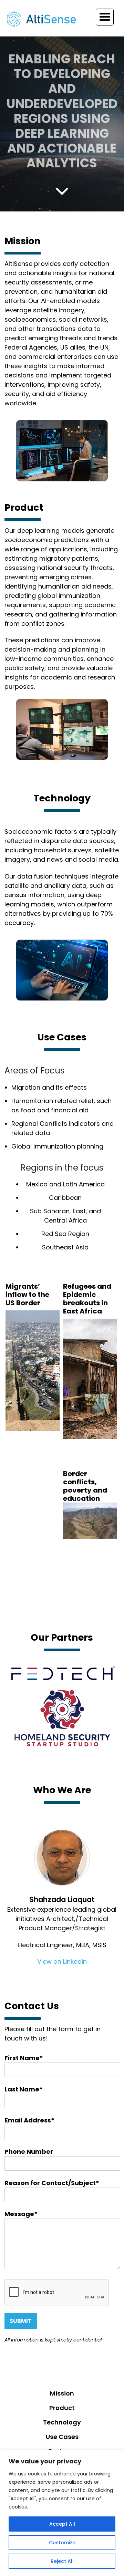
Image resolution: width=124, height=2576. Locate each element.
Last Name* (24, 2089)
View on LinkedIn (62, 1961)
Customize (62, 2543)
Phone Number (29, 2152)
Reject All (62, 2561)
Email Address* (29, 2120)
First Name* (24, 2058)
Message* (21, 2214)
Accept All (62, 2524)
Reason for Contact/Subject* (52, 2183)
